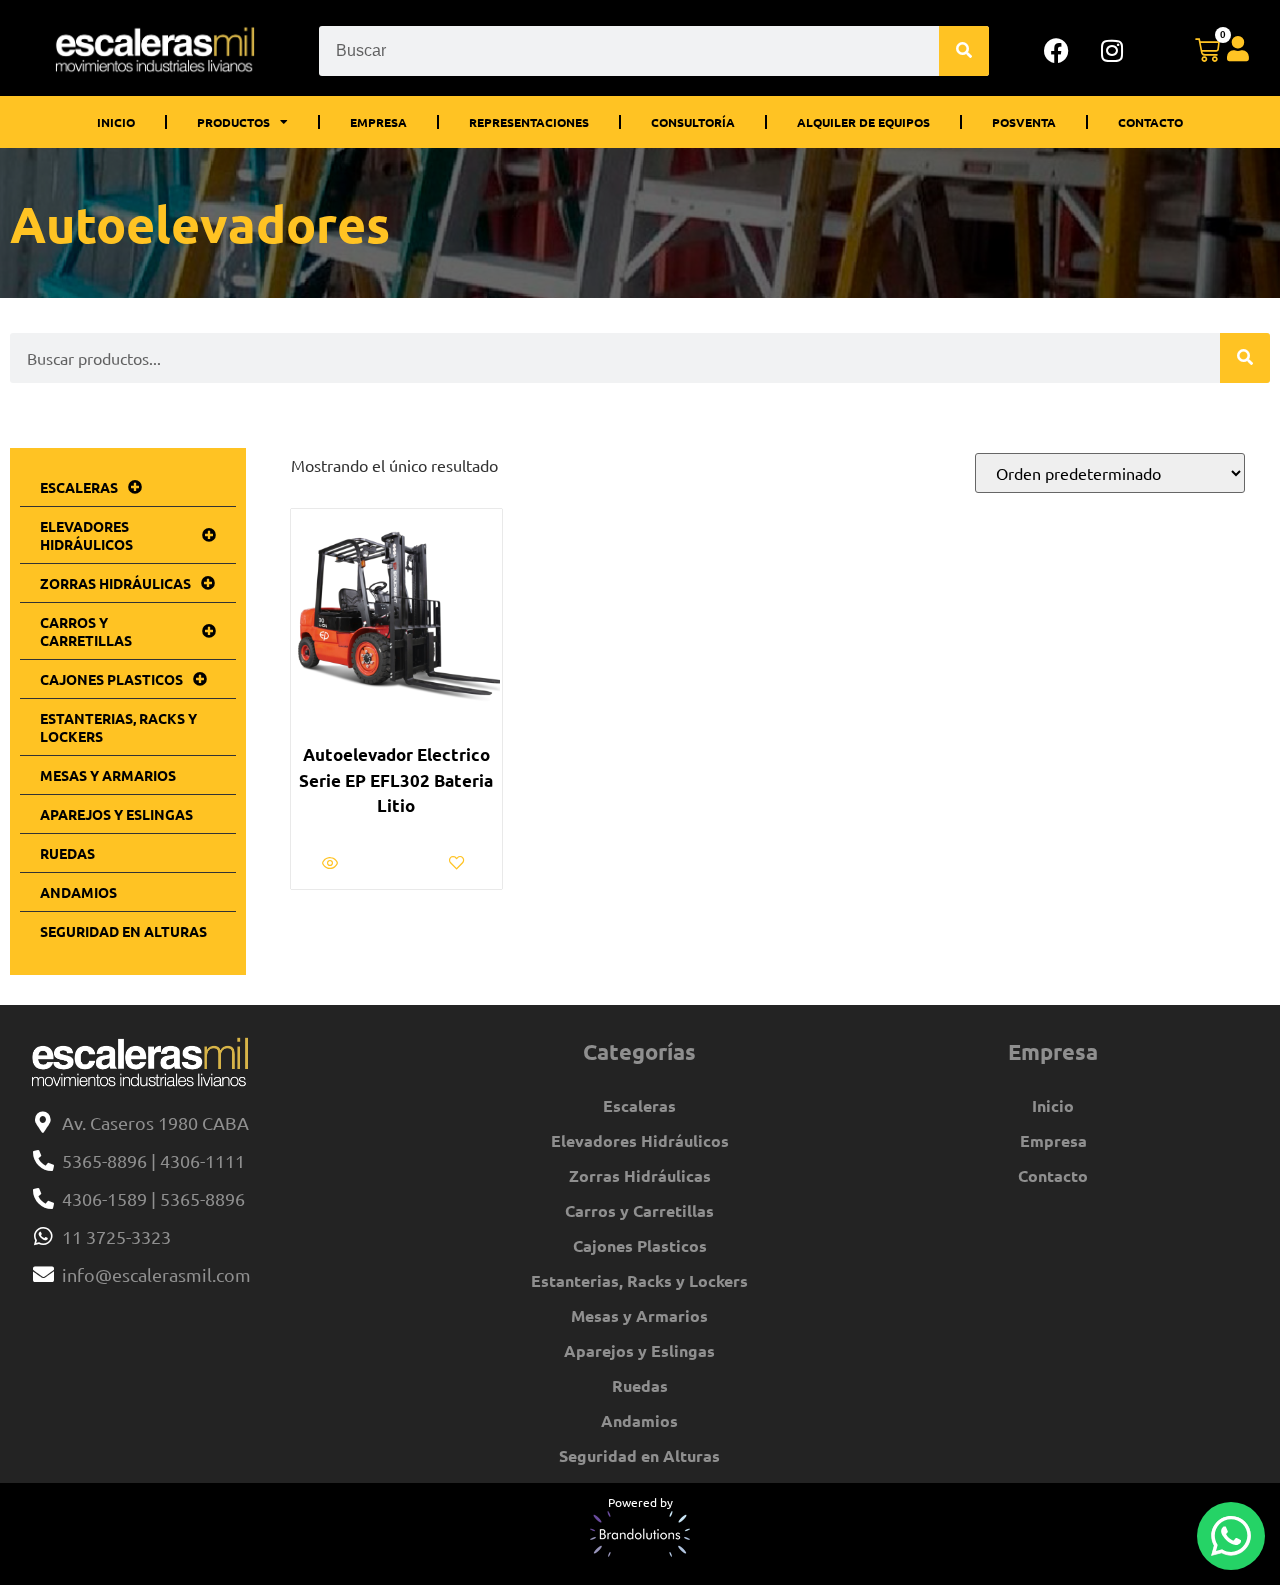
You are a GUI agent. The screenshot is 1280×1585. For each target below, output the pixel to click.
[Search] (964, 51)
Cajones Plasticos (111, 679)
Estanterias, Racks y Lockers (118, 727)
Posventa (1024, 122)
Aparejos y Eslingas (116, 814)
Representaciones (529, 122)
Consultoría (693, 122)
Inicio (116, 122)
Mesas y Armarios (108, 775)
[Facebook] (1057, 51)
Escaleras (79, 487)
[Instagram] (1112, 51)
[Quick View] (332, 863)
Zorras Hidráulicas (115, 583)
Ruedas (67, 853)
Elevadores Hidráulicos (86, 535)
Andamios (78, 892)
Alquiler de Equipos (863, 122)
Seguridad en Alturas (123, 931)
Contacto (1150, 122)
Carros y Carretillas (86, 631)
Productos (233, 122)
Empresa (378, 122)
